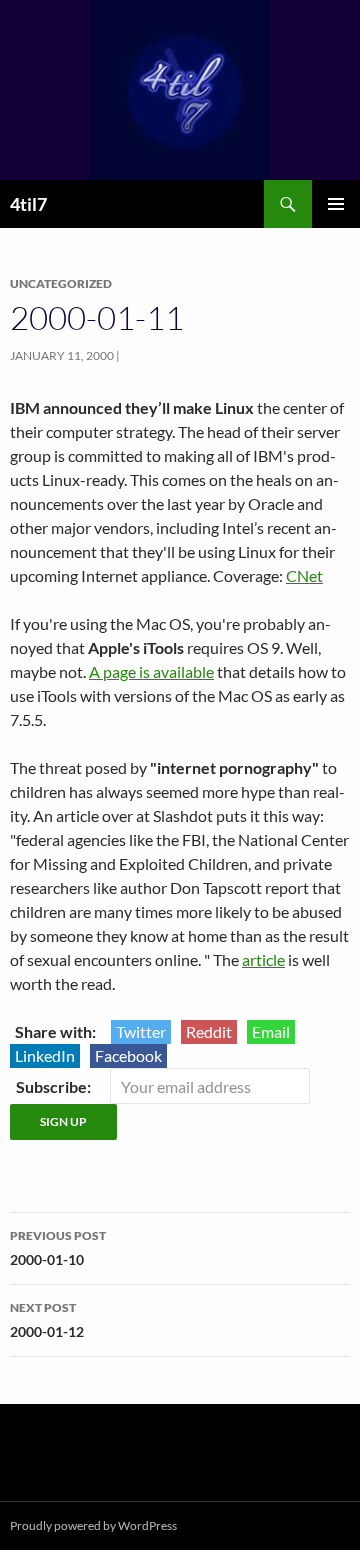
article (263, 959)
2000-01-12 (47, 1320)
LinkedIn (45, 1055)
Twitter (141, 1031)
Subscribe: (55, 1086)
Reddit (209, 1031)
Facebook (128, 1055)
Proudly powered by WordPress (93, 1525)
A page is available (151, 671)
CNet (304, 575)
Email (271, 1031)
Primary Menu (336, 204)
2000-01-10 (58, 1248)
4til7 (28, 204)
